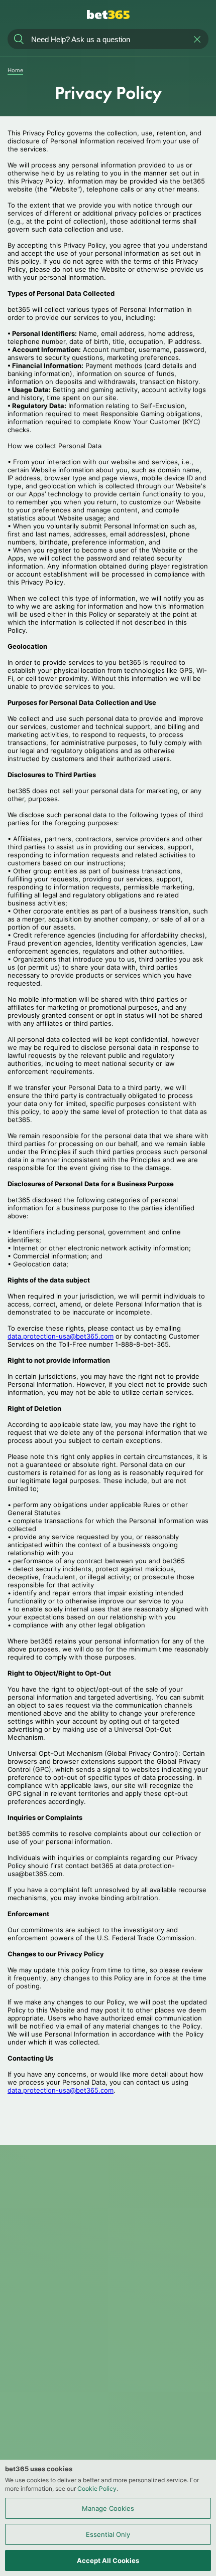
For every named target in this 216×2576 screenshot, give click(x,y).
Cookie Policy (97, 2489)
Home (15, 70)
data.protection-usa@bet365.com (61, 1336)
